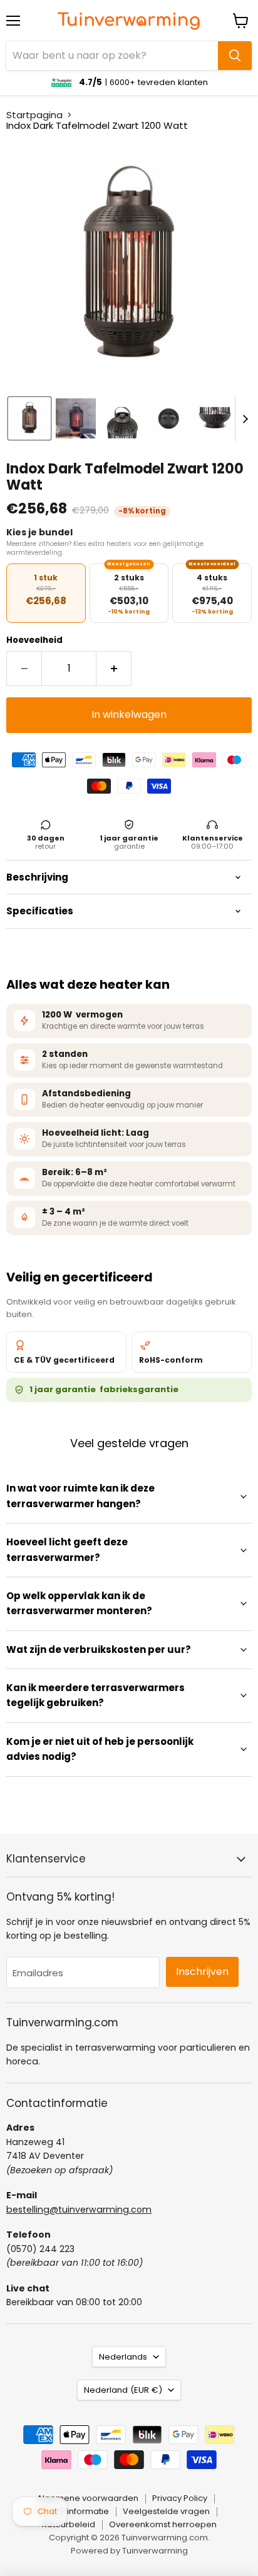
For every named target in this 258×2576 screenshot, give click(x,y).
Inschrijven (202, 1972)
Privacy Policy (180, 2498)
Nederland (123, 2390)
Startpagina (34, 115)
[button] (29, 418)
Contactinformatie (72, 2511)
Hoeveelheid (34, 640)
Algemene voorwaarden (88, 2498)
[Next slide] (245, 418)
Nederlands (123, 2357)
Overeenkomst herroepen (163, 2524)
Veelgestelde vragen (166, 2511)
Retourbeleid (69, 2524)
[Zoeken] (235, 56)
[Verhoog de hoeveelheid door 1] (114, 669)
